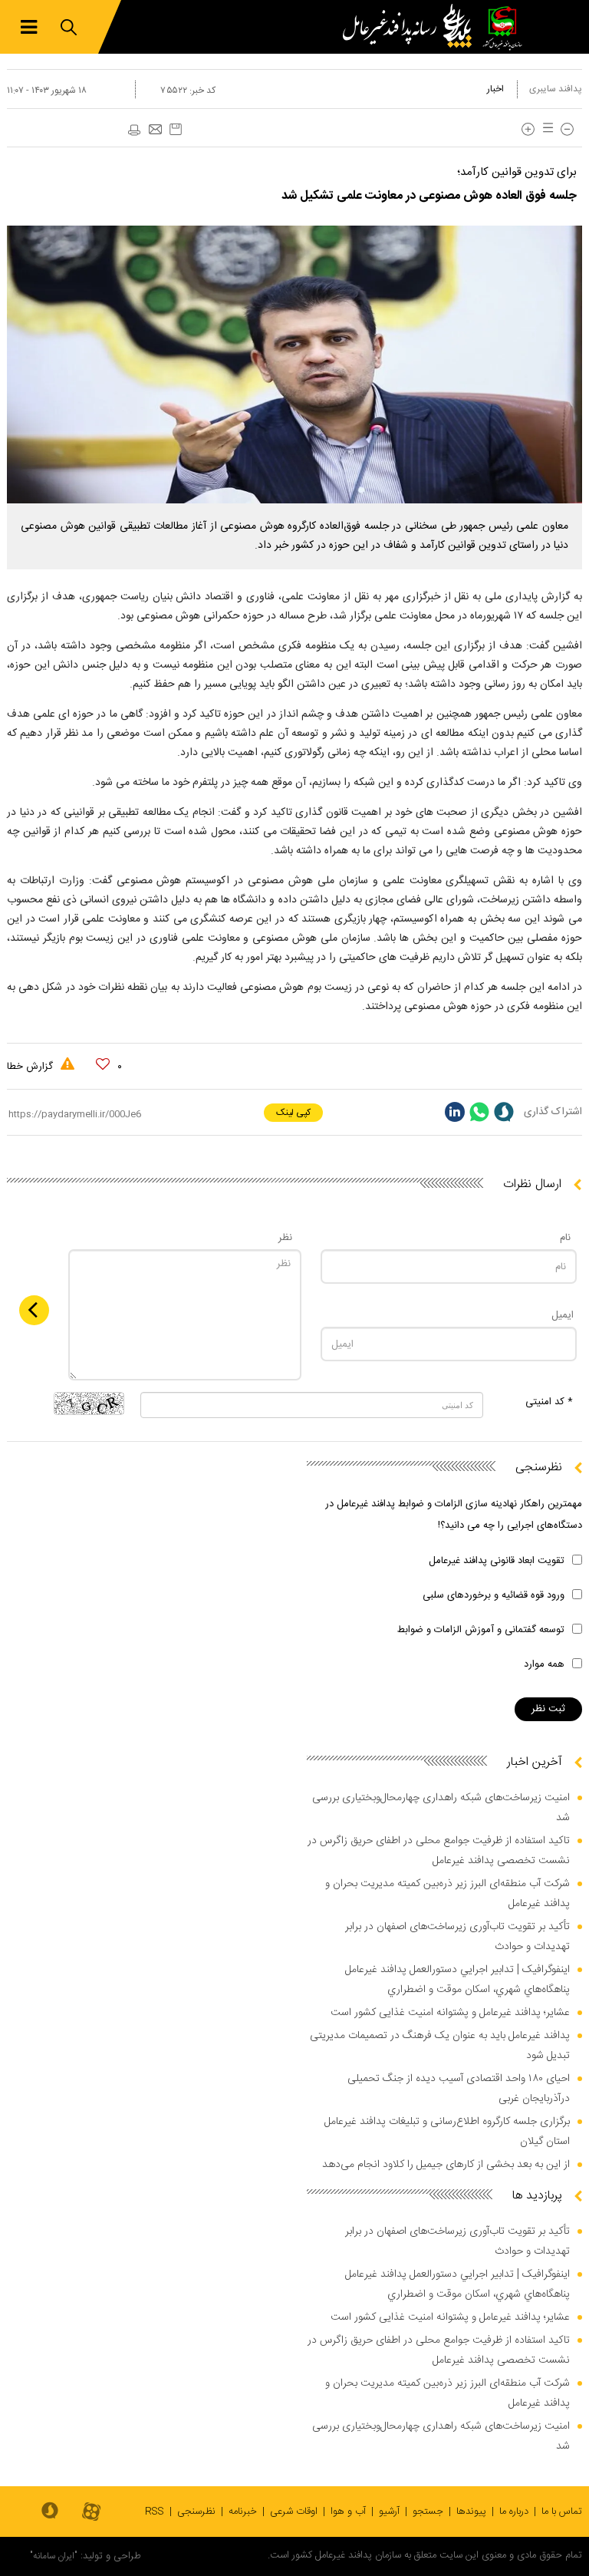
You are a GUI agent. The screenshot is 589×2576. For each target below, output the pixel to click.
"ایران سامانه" (54, 2556)
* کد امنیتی (549, 1402)
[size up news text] (528, 129)
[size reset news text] (545, 129)
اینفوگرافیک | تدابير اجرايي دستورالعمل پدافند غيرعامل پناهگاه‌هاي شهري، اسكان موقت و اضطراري (457, 1980)
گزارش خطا (31, 1067)
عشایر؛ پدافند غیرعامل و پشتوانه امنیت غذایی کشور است (450, 2013)
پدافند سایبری (556, 89)
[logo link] (411, 27)
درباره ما (514, 2512)
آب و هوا (348, 2512)
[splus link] (504, 1112)
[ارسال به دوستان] (155, 130)
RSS (155, 2512)
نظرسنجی (196, 2512)
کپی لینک (293, 1113)
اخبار (495, 89)
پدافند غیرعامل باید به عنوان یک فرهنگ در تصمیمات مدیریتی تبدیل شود (440, 2046)
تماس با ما (562, 2512)
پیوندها (471, 2512)
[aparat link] (91, 2513)
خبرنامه (243, 2512)
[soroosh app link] (50, 2512)
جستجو (428, 2512)
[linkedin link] (455, 1112)
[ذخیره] (176, 129)
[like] (103, 1064)
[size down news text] (567, 129)
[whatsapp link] (479, 1112)
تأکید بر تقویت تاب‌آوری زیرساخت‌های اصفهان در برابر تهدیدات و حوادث (457, 1937)
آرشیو (389, 2512)
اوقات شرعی (294, 2512)
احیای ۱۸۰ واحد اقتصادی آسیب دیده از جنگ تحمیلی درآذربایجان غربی (459, 2089)
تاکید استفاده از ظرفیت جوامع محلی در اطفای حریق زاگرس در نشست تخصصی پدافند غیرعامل (439, 1851)
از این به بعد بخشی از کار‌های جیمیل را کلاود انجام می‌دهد (446, 2165)
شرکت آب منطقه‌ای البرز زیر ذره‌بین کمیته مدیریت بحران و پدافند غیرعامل (448, 1894)
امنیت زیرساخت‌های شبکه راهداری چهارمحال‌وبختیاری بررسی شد (441, 1808)
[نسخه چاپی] (133, 130)
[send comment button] (34, 1310)
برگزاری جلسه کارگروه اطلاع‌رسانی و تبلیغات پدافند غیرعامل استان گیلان (447, 2132)
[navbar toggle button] (29, 27)
